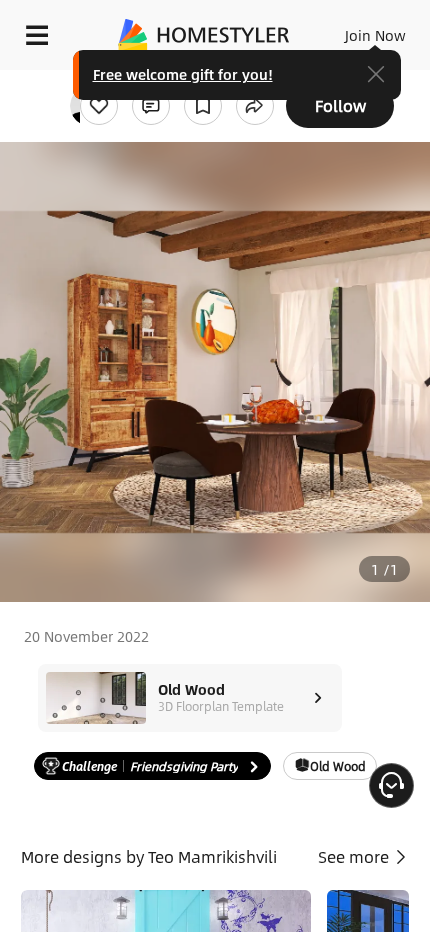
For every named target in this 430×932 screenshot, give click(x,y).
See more (355, 856)
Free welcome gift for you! (183, 74)
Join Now (375, 35)
